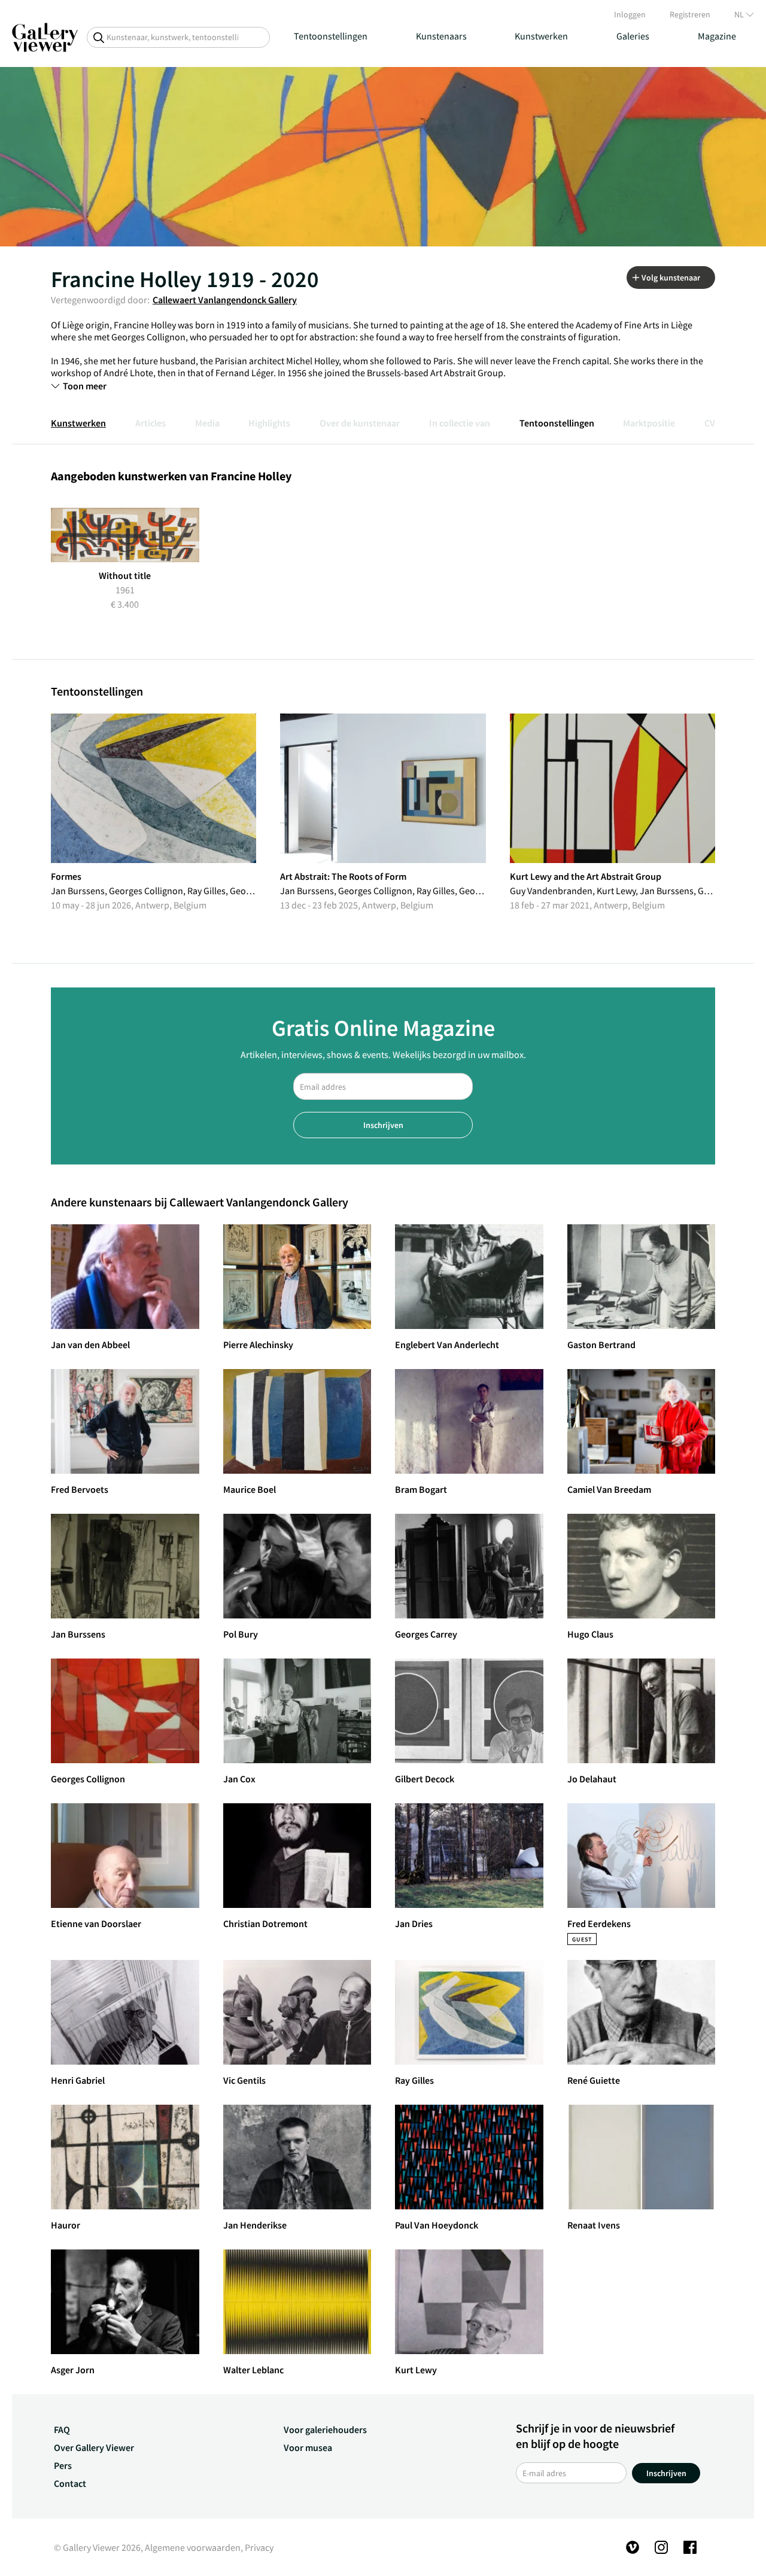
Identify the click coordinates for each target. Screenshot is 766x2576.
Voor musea (308, 2447)
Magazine (717, 36)
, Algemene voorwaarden (191, 2547)
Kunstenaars (441, 36)
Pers (63, 2465)
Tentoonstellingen (331, 36)
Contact (70, 2483)
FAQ (62, 2429)
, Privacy (257, 2547)
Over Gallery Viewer (94, 2447)
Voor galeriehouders (325, 2429)
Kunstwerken (541, 36)
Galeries (633, 36)
